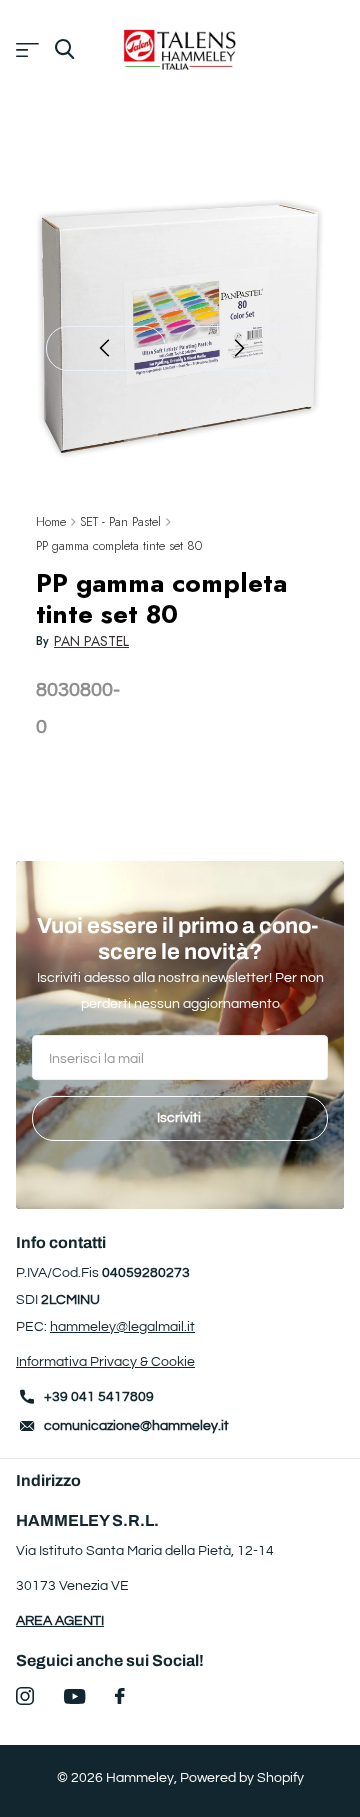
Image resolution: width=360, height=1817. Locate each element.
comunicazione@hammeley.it (136, 1426)
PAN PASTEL (91, 641)
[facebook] (120, 1696)
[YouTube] (74, 1696)
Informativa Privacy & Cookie (105, 1362)
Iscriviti (180, 1118)
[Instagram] (25, 1696)
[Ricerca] (64, 49)
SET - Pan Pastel (120, 521)
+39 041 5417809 (99, 1397)
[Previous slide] (106, 348)
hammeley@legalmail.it (122, 1327)
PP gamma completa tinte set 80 (119, 545)
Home (51, 521)
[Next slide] (238, 348)
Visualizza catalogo (27, 50)
